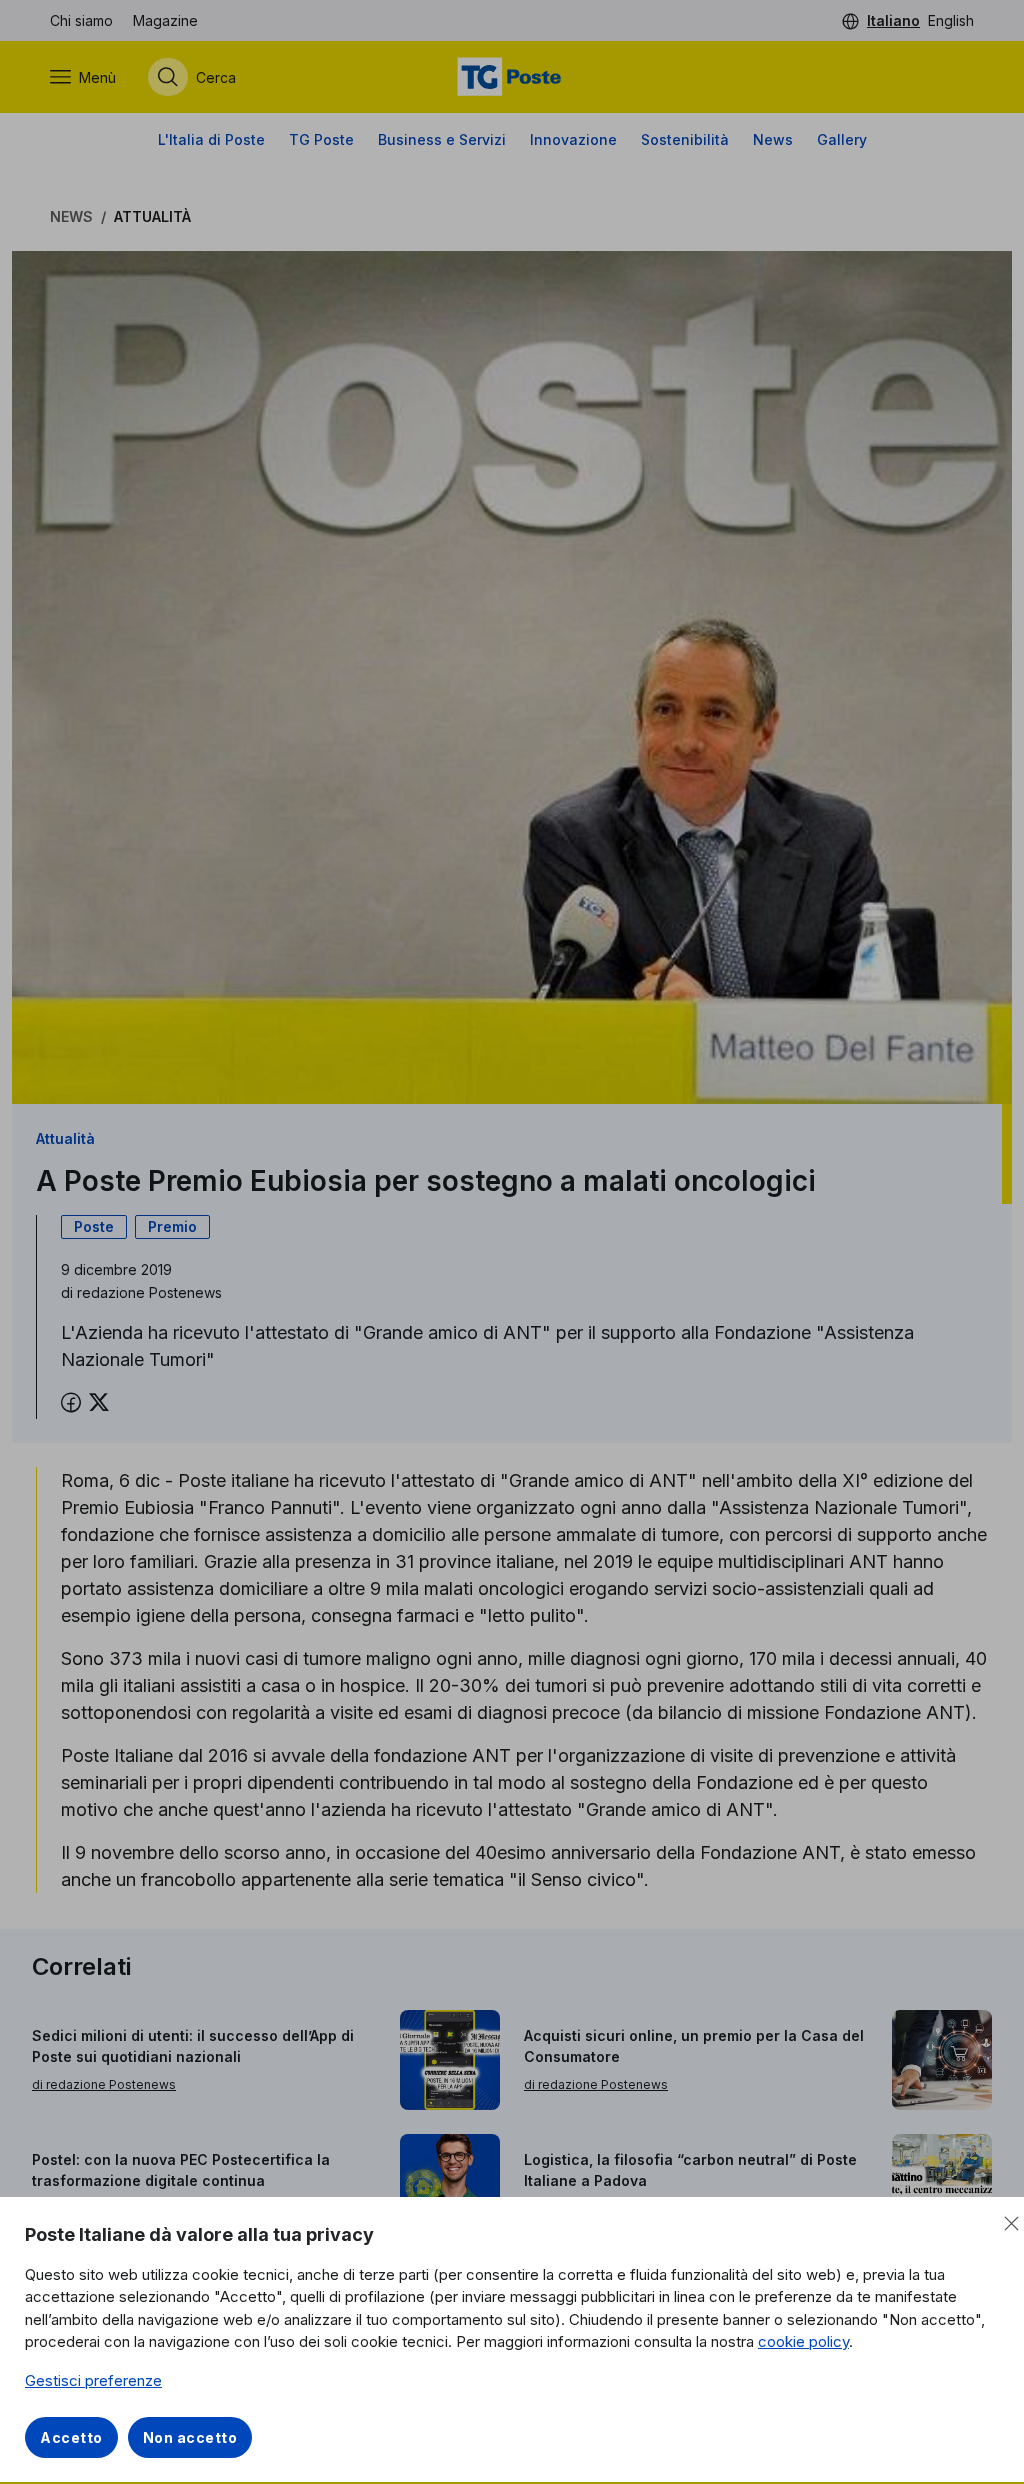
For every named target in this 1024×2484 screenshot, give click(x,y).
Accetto (71, 2437)
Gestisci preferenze (93, 2380)
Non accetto (190, 2437)
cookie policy (803, 2341)
